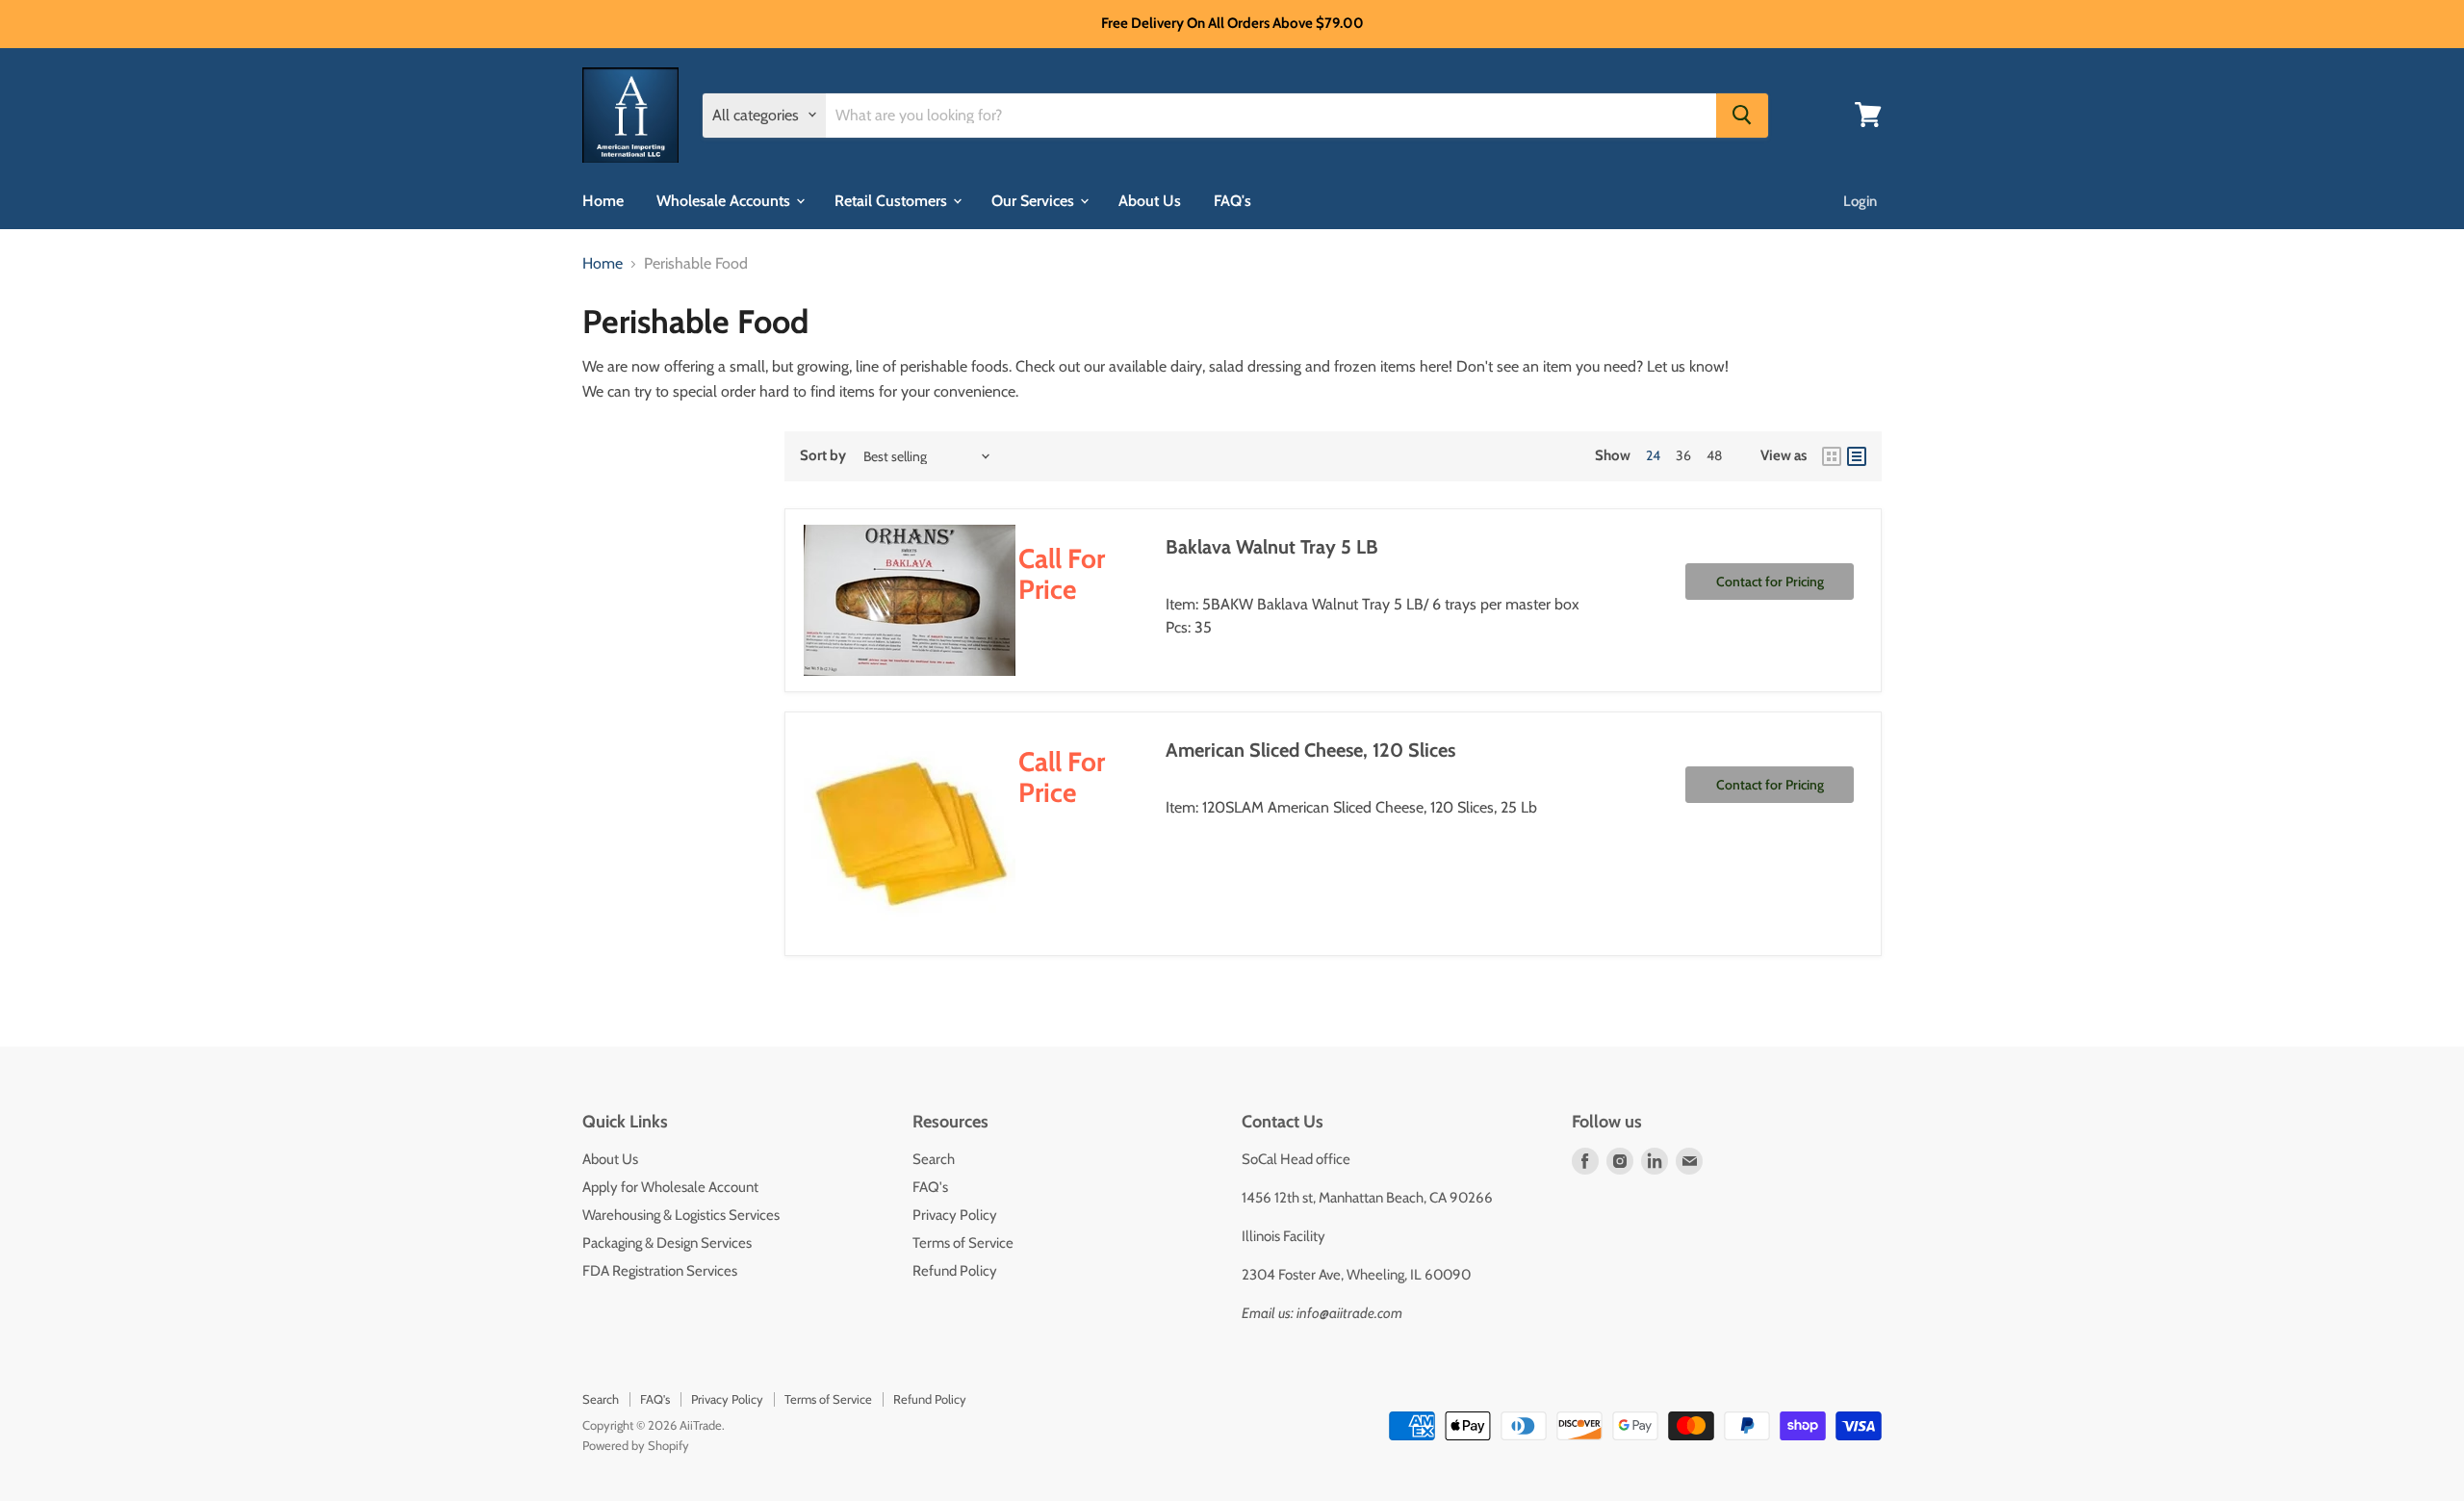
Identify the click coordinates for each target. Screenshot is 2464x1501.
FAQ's (1232, 200)
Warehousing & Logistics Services (681, 1215)
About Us (1150, 200)
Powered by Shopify (636, 1445)
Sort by (823, 456)
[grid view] (1832, 456)
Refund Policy (955, 1271)
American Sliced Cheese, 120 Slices (1310, 750)
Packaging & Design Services (667, 1243)
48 (1714, 455)
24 (1653, 455)
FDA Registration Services (660, 1271)
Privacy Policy (955, 1215)
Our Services (1035, 200)
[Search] (1742, 115)
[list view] (1857, 456)
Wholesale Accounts (725, 200)
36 (1683, 455)
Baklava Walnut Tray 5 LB (1272, 547)
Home (603, 200)
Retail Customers (893, 200)
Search (934, 1159)
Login (1860, 200)
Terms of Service (963, 1243)
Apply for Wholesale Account (670, 1187)
